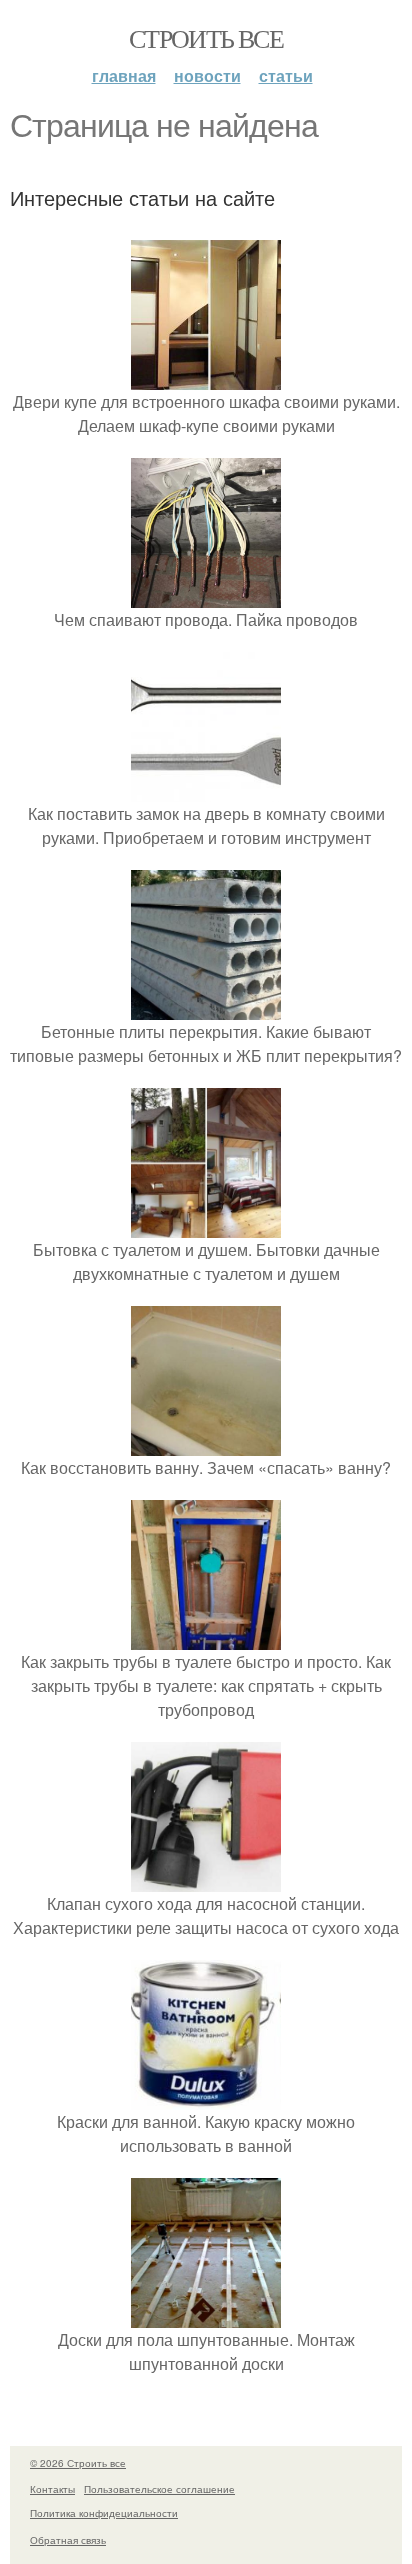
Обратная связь (68, 2540)
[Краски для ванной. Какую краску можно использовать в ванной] (206, 2097)
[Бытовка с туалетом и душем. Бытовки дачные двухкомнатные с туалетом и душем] (206, 1225)
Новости (207, 75)
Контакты (52, 2489)
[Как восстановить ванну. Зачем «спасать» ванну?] (206, 1443)
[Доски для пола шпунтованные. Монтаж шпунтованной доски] (206, 2315)
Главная (124, 75)
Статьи (286, 75)
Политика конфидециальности (104, 2513)
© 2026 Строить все (78, 2463)
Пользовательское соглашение (159, 2489)
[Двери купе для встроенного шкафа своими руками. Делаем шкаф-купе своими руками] (206, 377)
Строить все (206, 38)
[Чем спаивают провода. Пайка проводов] (206, 595)
